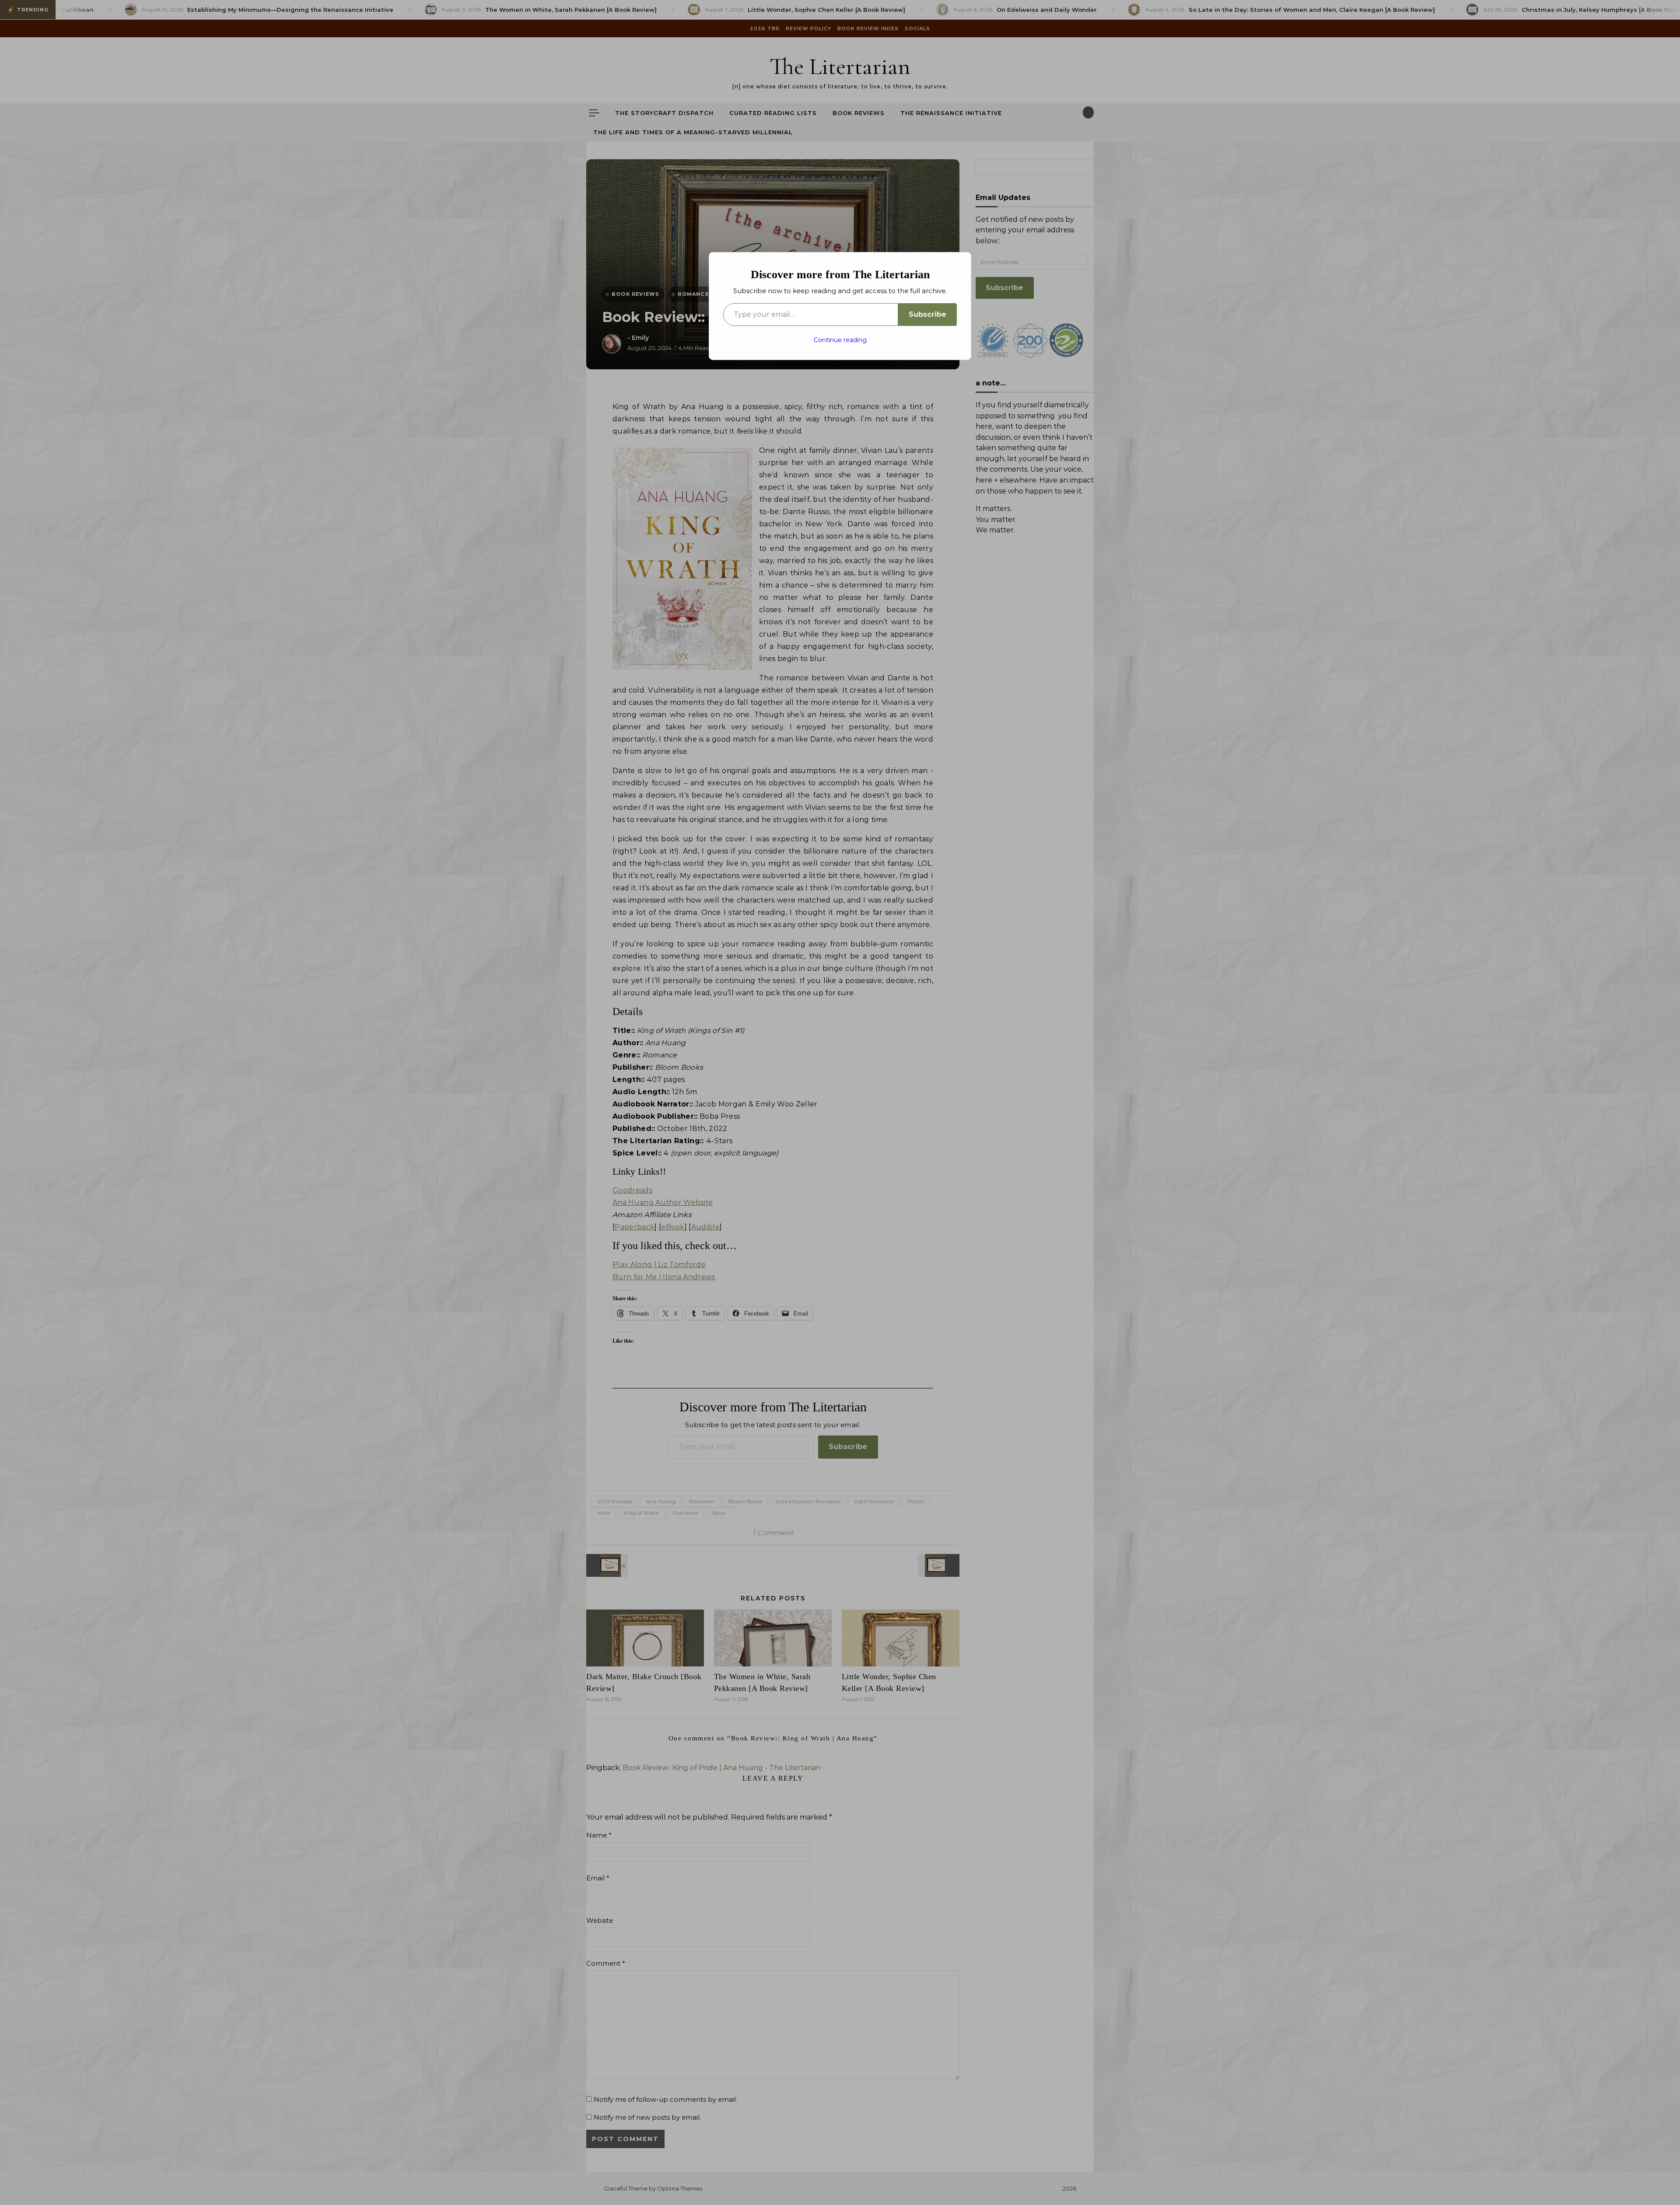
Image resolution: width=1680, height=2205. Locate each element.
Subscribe (927, 314)
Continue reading (840, 340)
